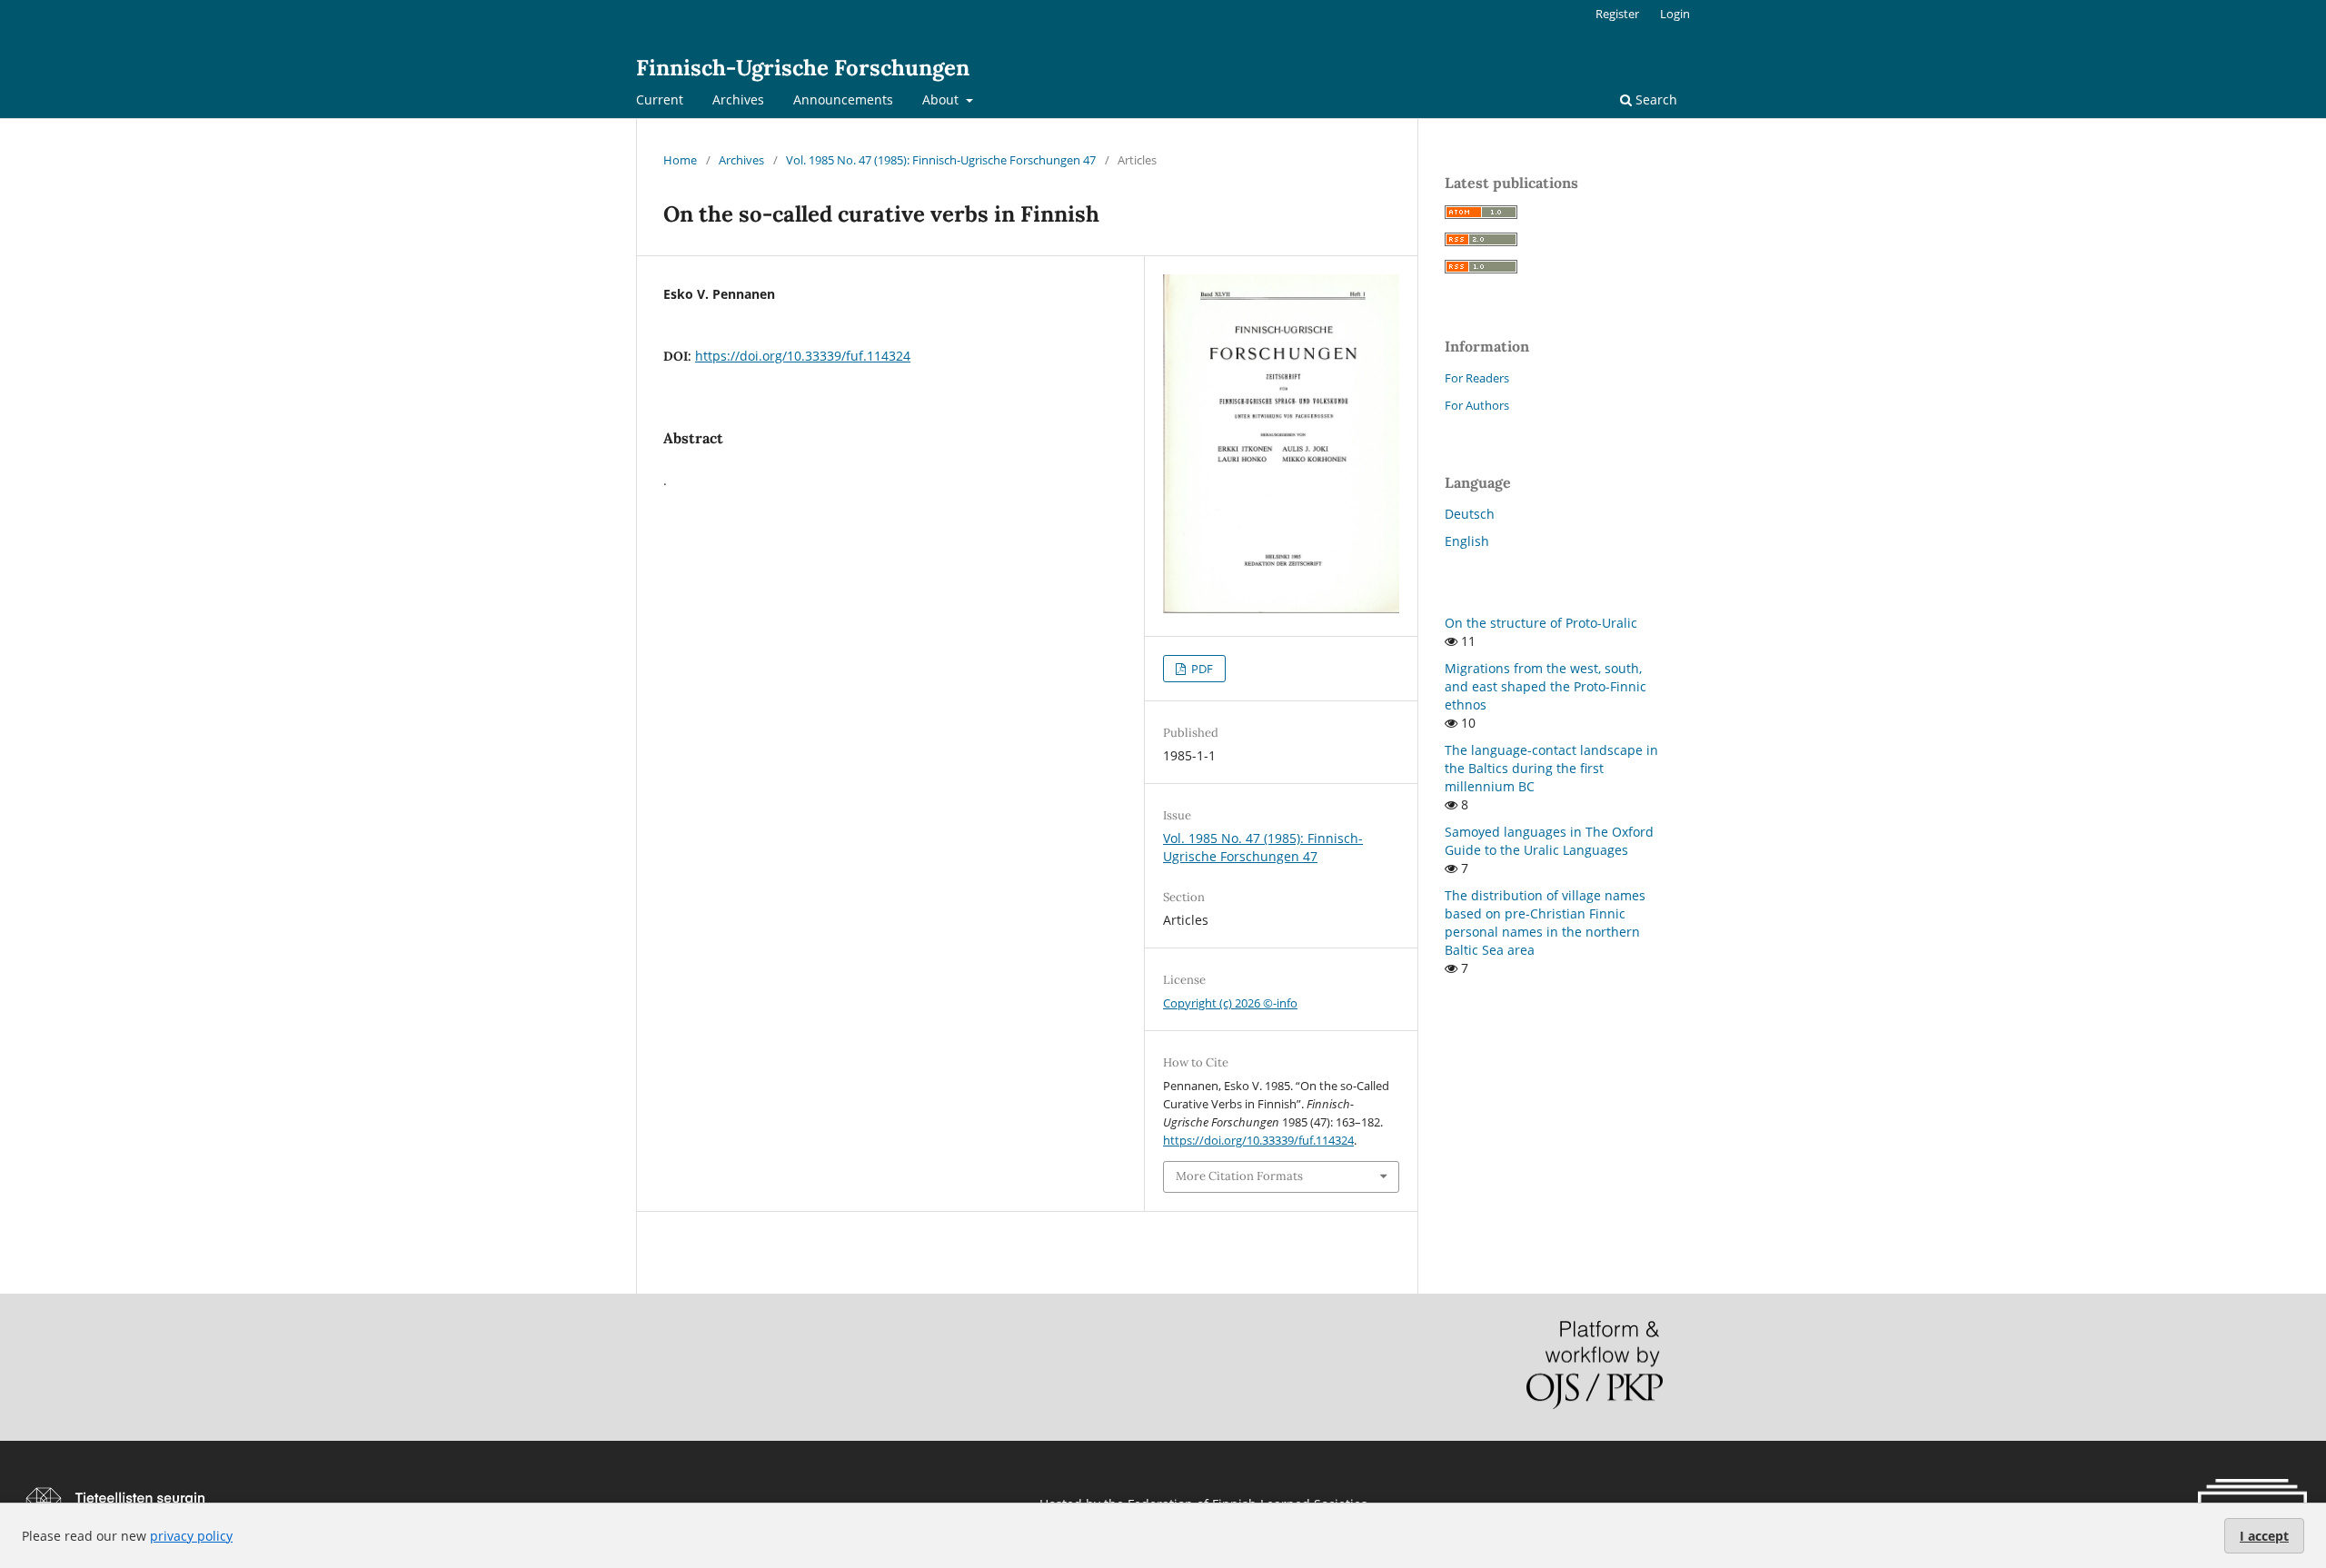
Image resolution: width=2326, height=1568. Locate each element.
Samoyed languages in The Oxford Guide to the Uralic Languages (1549, 841)
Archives (738, 99)
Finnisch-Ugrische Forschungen (803, 68)
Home (680, 160)
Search (1655, 99)
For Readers (1477, 378)
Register (1617, 14)
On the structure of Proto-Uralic (1541, 623)
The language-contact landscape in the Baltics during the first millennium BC (1551, 768)
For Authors (1477, 405)
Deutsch (1470, 514)
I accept (2264, 1536)
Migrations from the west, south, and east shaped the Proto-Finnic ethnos (1546, 686)
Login (1675, 14)
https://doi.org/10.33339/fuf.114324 (803, 356)
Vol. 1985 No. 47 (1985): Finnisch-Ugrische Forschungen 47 (941, 160)
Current (660, 99)
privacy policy (191, 1536)
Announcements (843, 99)
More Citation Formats (1239, 1176)
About (942, 99)
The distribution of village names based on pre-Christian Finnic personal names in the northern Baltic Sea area (1545, 923)
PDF (1201, 669)
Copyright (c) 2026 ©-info (1230, 1003)
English (1467, 541)
